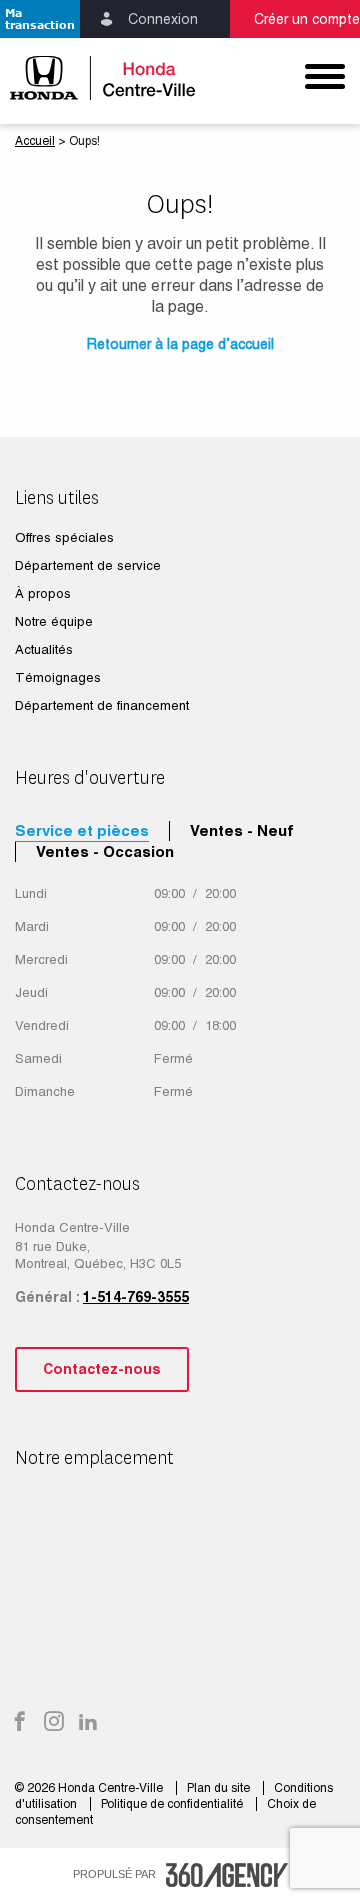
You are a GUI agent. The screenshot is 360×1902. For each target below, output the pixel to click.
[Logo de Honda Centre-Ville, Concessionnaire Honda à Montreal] (90, 77)
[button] (40, 19)
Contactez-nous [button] (102, 1369)
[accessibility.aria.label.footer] (227, 1875)
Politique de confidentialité (173, 1804)
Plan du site (220, 1788)
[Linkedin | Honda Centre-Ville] (88, 1723)
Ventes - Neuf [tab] (242, 830)
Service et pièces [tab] (82, 830)
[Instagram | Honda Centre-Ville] (54, 1723)
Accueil (35, 141)
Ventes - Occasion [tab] (105, 851)
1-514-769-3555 (136, 1297)
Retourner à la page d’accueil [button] (180, 344)
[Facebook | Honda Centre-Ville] (20, 1723)
